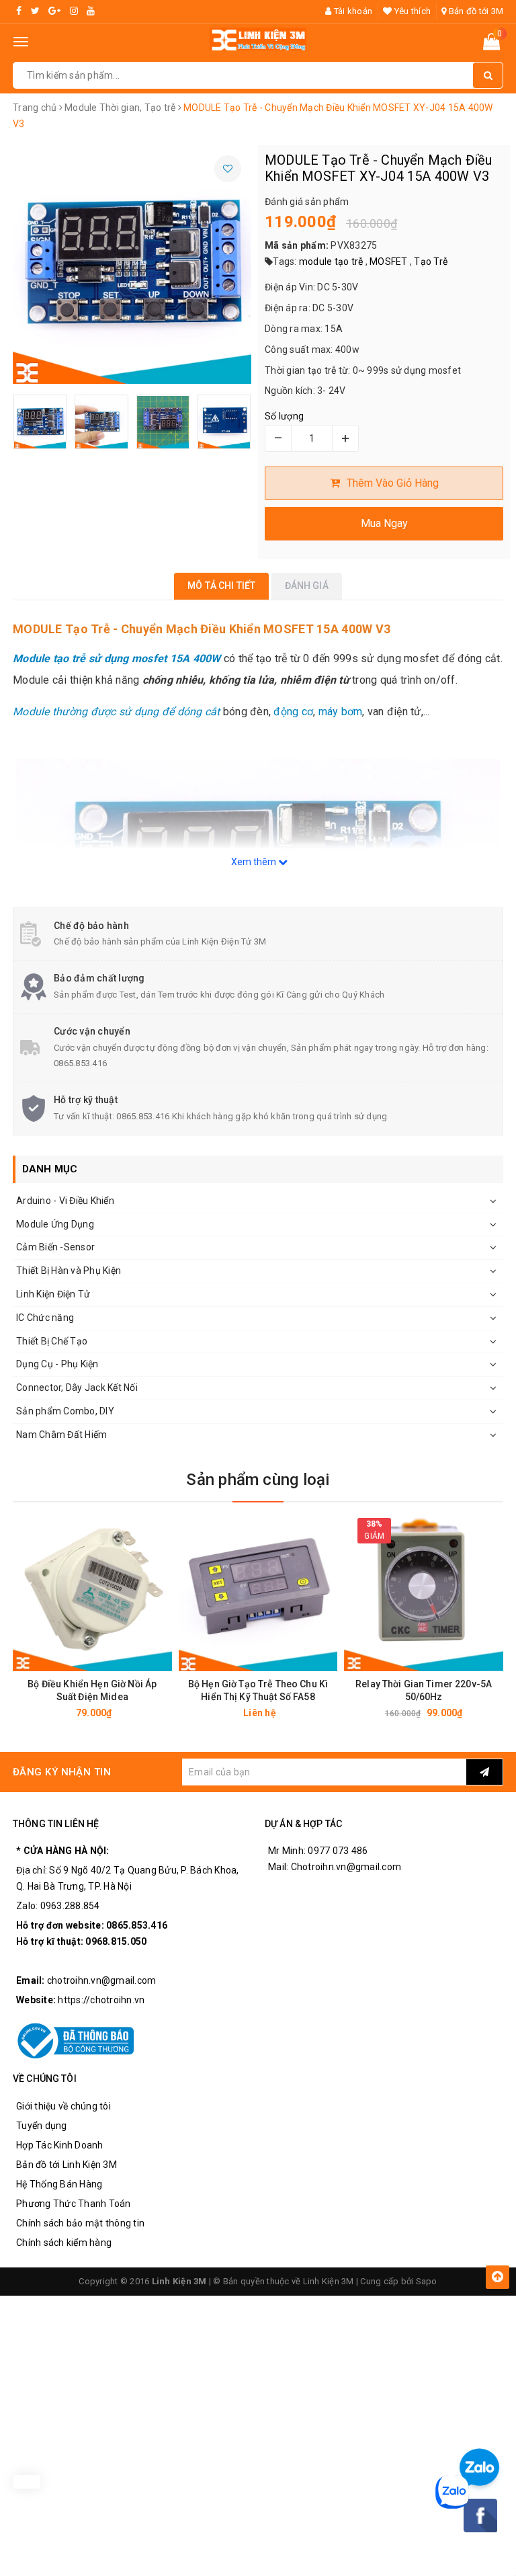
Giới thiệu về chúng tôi (63, 2106)
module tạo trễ (331, 261)
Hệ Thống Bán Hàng (59, 2184)
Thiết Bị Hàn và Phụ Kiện (69, 1271)
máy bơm (341, 712)
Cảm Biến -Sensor (55, 1247)
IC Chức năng (45, 1318)
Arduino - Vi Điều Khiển (65, 1201)
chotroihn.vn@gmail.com (102, 1980)
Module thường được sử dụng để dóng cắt (117, 712)
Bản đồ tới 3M (475, 11)
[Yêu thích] (228, 169)
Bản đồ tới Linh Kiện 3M (67, 2165)
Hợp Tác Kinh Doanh (60, 2145)
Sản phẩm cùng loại (258, 1480)
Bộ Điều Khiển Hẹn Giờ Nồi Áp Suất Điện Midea (92, 1690)
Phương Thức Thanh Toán (74, 2204)
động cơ (293, 712)
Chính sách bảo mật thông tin (80, 2223)
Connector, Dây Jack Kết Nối (77, 1387)
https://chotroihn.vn (101, 2000)
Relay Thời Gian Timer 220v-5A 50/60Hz (424, 1690)
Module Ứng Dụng (55, 1224)
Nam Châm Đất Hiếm (61, 1435)
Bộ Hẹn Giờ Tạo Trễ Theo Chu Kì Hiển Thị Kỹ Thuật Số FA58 (258, 1690)
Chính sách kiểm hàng (64, 2243)
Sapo (427, 2281)
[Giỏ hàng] (491, 44)
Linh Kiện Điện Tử (53, 1294)
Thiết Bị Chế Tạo (52, 1341)
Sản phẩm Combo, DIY (65, 1411)
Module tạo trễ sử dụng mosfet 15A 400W (117, 658)
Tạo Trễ (431, 261)
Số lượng (284, 416)
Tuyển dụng (42, 2126)
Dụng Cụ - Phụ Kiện (57, 1364)
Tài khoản (352, 11)
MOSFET (389, 261)
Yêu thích (412, 11)
